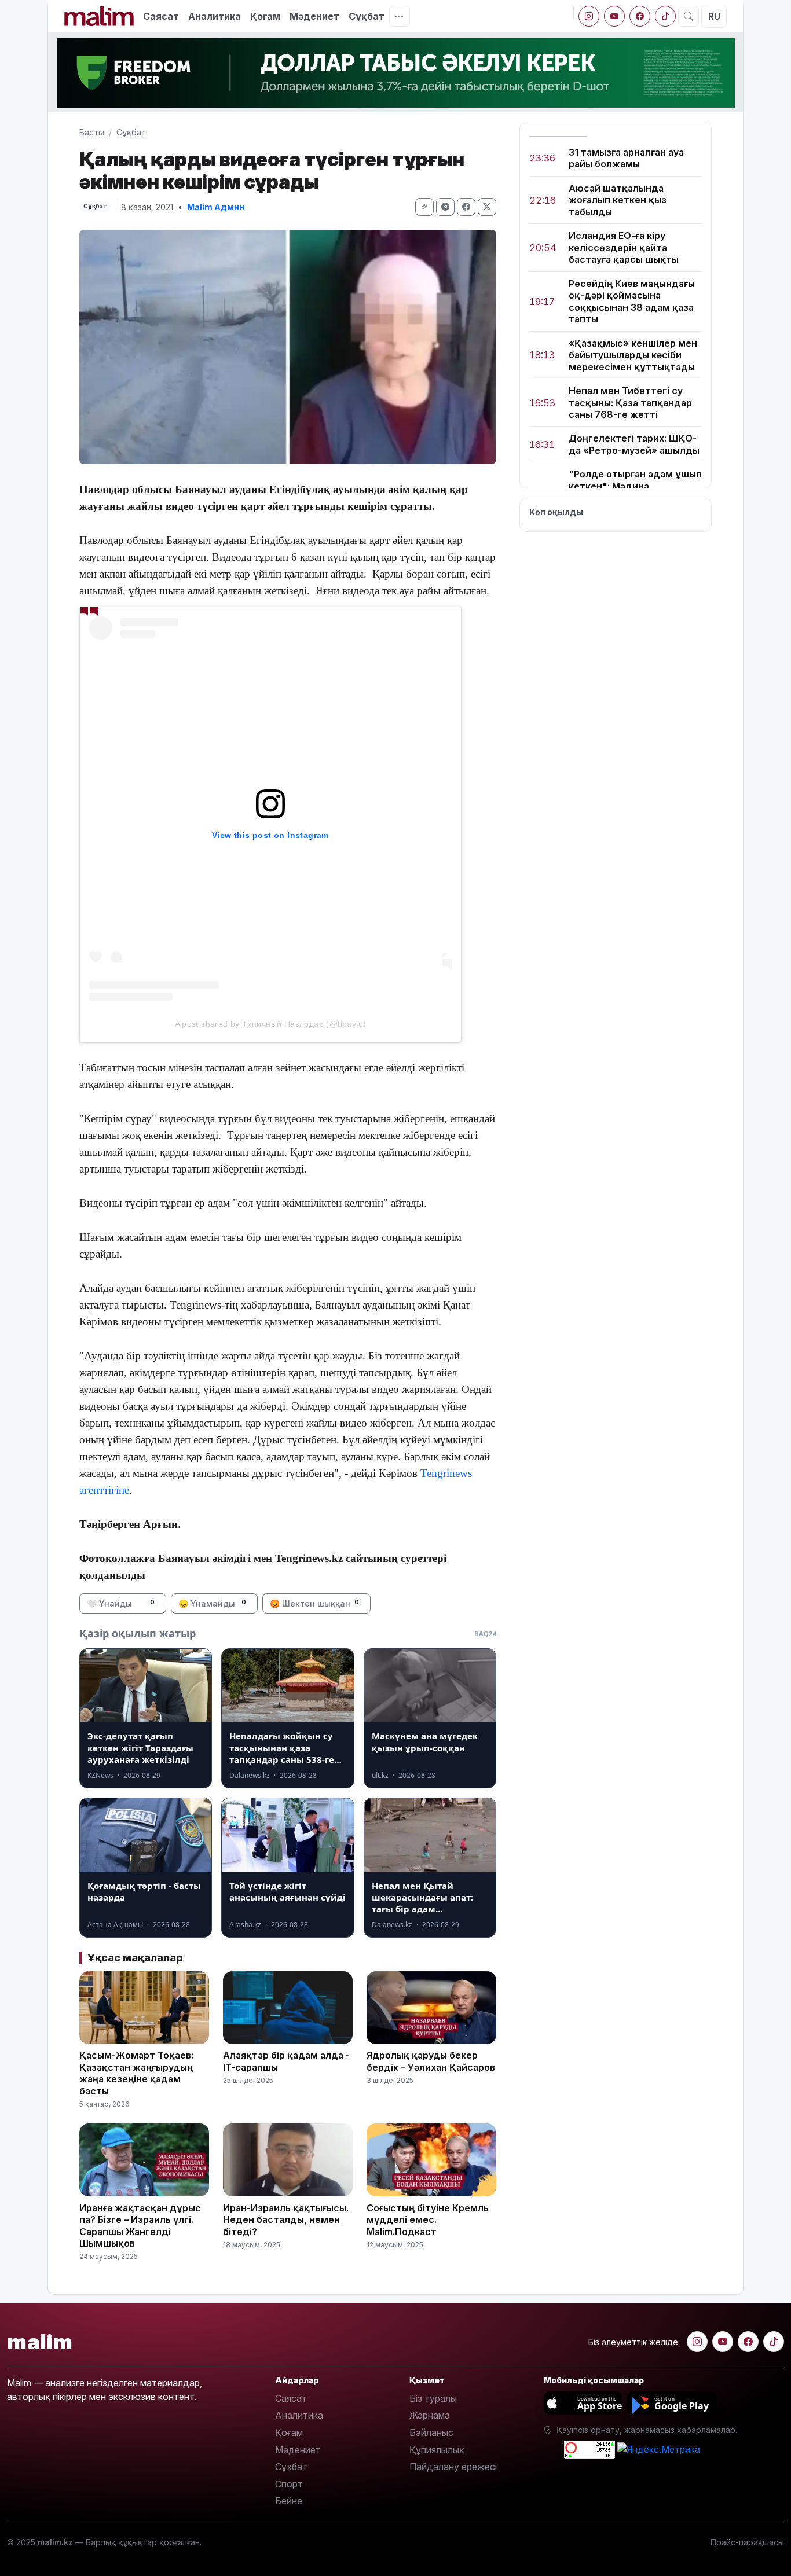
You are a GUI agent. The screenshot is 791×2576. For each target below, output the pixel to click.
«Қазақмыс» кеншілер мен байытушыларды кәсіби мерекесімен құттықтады (633, 355)
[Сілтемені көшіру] (424, 207)
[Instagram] (589, 16)
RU (714, 16)
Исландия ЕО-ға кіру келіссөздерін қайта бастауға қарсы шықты (624, 248)
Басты (92, 132)
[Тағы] (400, 16)
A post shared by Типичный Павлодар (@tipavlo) (271, 1024)
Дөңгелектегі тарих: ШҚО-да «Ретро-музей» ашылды (634, 444)
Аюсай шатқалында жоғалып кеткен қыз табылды (618, 200)
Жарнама (430, 2415)
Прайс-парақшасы (747, 2542)
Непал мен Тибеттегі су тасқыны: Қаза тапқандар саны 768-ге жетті (630, 403)
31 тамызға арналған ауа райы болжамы (626, 158)
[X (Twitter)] (487, 207)
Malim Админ (216, 207)
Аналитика (215, 16)
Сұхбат (291, 2467)
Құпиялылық (437, 2450)
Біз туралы (433, 2398)
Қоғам (265, 16)
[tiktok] (665, 16)
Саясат (161, 16)
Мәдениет (314, 16)
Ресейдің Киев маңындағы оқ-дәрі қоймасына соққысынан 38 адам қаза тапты (632, 301)
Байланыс (431, 2432)
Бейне (289, 2501)
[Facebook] (640, 16)
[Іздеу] (689, 16)
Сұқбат (367, 16)
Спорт (289, 2484)
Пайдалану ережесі (453, 2467)
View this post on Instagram (270, 835)
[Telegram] (445, 207)
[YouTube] (614, 16)
